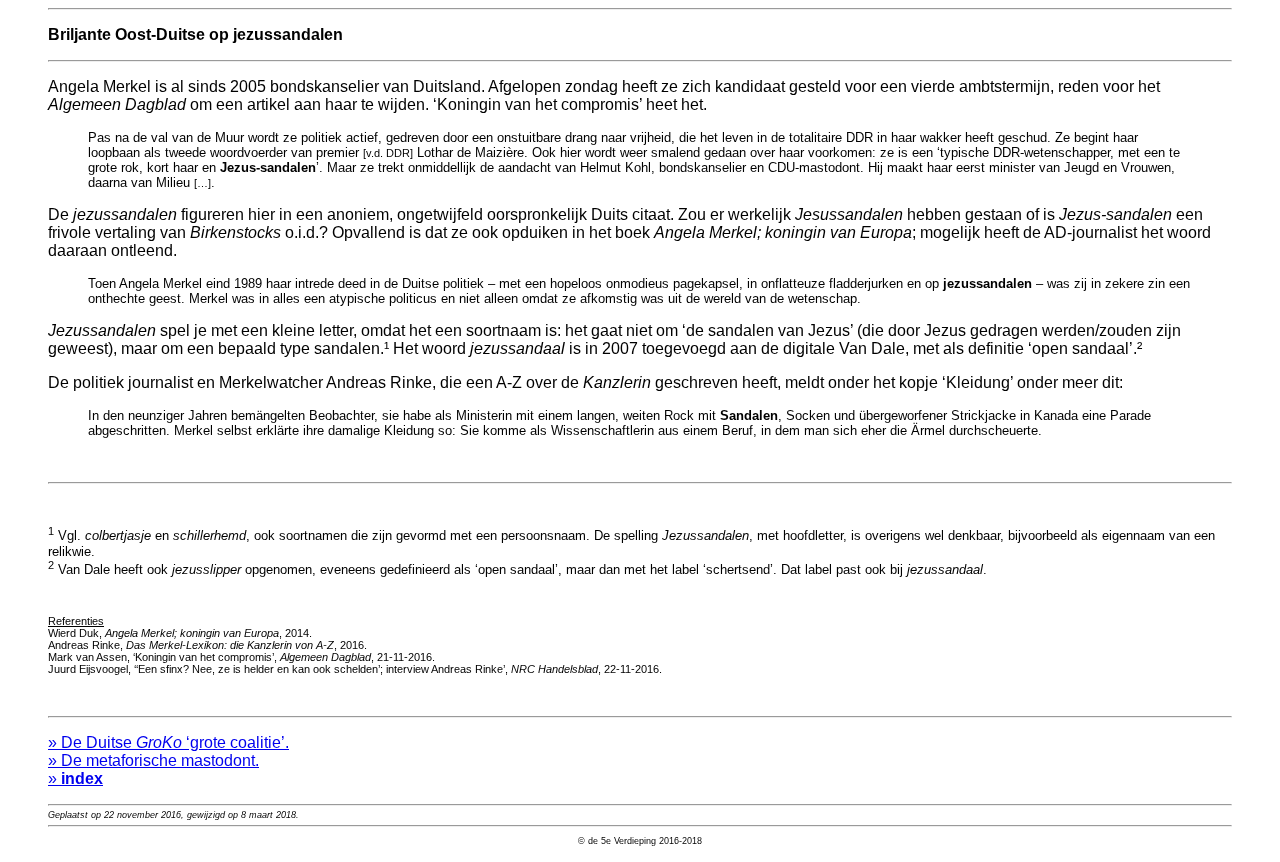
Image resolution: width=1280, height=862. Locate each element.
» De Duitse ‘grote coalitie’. (168, 742)
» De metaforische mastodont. (153, 760)
